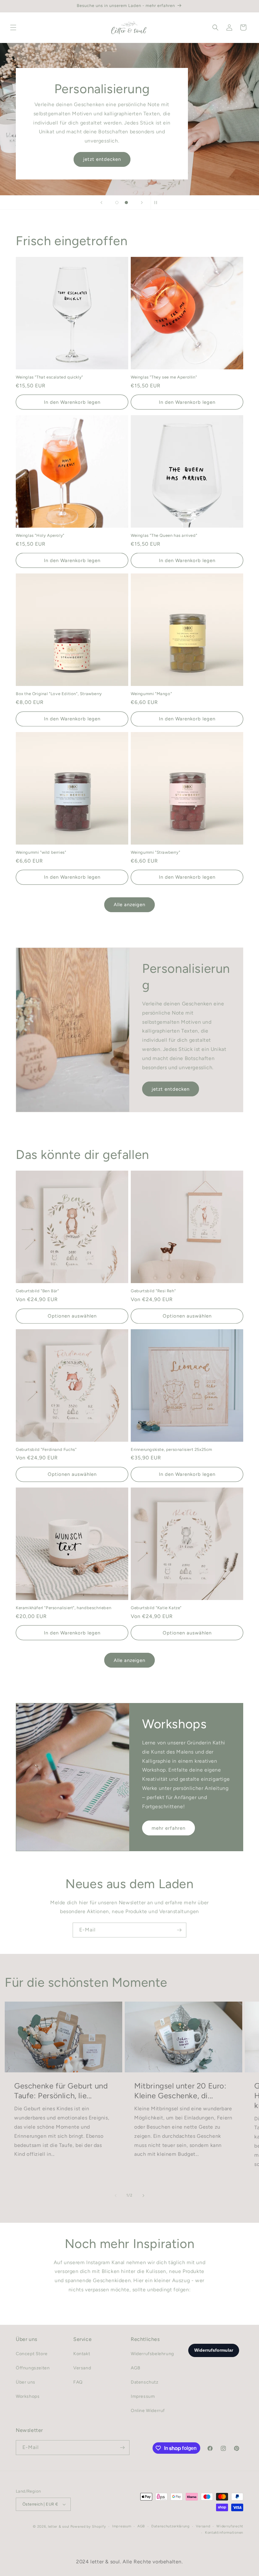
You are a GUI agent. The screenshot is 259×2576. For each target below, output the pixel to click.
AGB (136, 2368)
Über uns (26, 2382)
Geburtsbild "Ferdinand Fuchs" (46, 1449)
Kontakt (82, 2354)
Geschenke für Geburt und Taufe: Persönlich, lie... (61, 2091)
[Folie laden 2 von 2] (126, 203)
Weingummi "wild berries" (41, 852)
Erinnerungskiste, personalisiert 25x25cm (172, 1449)
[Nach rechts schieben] (143, 2196)
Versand (82, 2368)
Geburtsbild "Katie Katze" (156, 1608)
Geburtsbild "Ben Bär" (37, 1291)
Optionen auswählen (72, 1316)
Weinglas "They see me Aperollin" (164, 377)
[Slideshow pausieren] (158, 203)
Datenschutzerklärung (170, 2526)
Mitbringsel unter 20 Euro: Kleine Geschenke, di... (180, 2091)
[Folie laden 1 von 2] (117, 203)
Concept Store (32, 2354)
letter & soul (59, 2527)
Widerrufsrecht (230, 2526)
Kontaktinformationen (224, 2533)
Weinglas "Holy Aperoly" (40, 535)
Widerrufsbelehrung (152, 2354)
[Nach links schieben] (116, 2196)
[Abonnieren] (179, 1930)
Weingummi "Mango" (151, 694)
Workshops (28, 2396)
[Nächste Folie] (142, 203)
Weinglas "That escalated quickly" (49, 377)
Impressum (143, 2396)
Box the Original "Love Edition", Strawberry (59, 694)
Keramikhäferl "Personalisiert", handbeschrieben (63, 1608)
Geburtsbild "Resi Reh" (153, 1291)
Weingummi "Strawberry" (155, 852)
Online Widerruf (148, 2411)
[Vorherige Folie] (101, 203)
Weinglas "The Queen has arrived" (164, 535)
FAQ (78, 2382)
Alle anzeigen (129, 905)
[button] (13, 27)
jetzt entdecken (171, 1089)
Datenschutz (145, 2382)
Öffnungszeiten (157, 159)
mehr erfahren (169, 1828)
